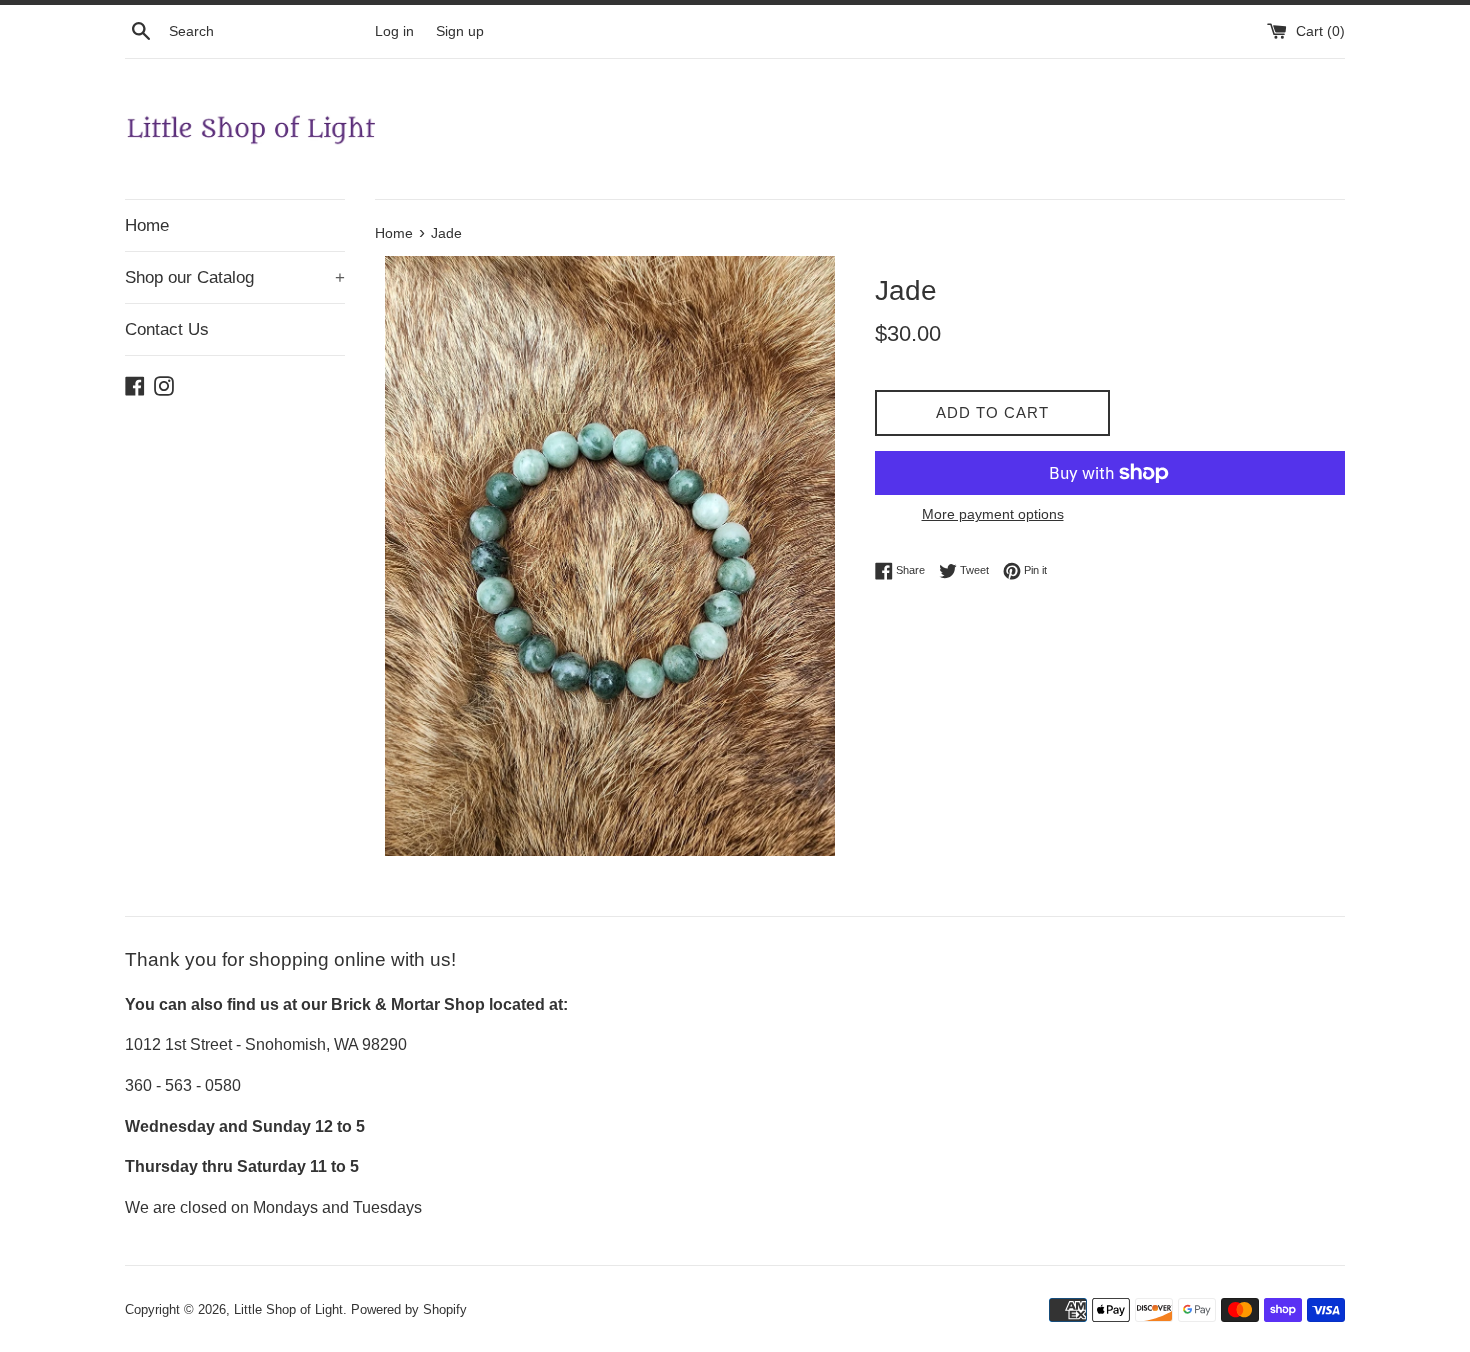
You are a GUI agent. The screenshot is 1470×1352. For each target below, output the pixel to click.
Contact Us (167, 329)
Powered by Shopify (409, 1309)
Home (147, 225)
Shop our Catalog (235, 277)
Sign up (460, 31)
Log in (394, 31)
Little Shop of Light (288, 1309)
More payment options (993, 514)
